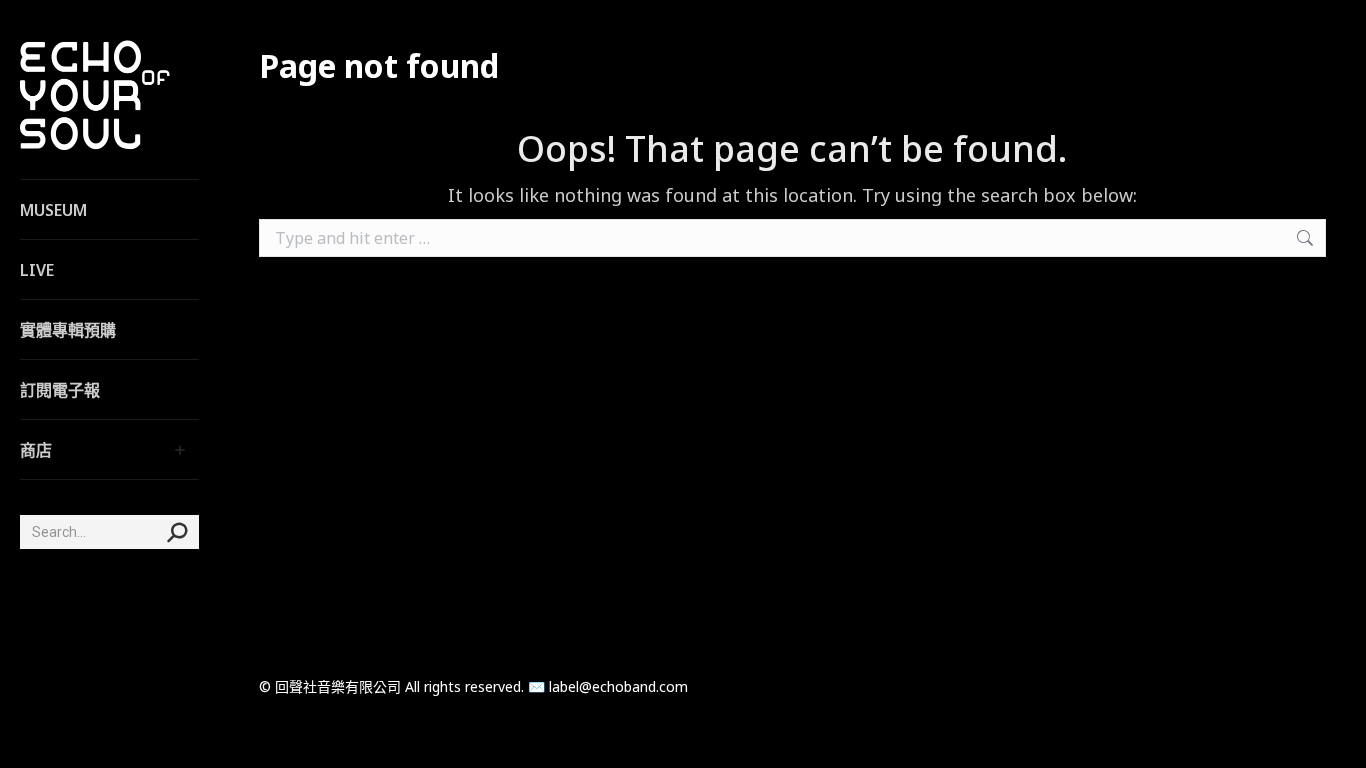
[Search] (177, 532)
